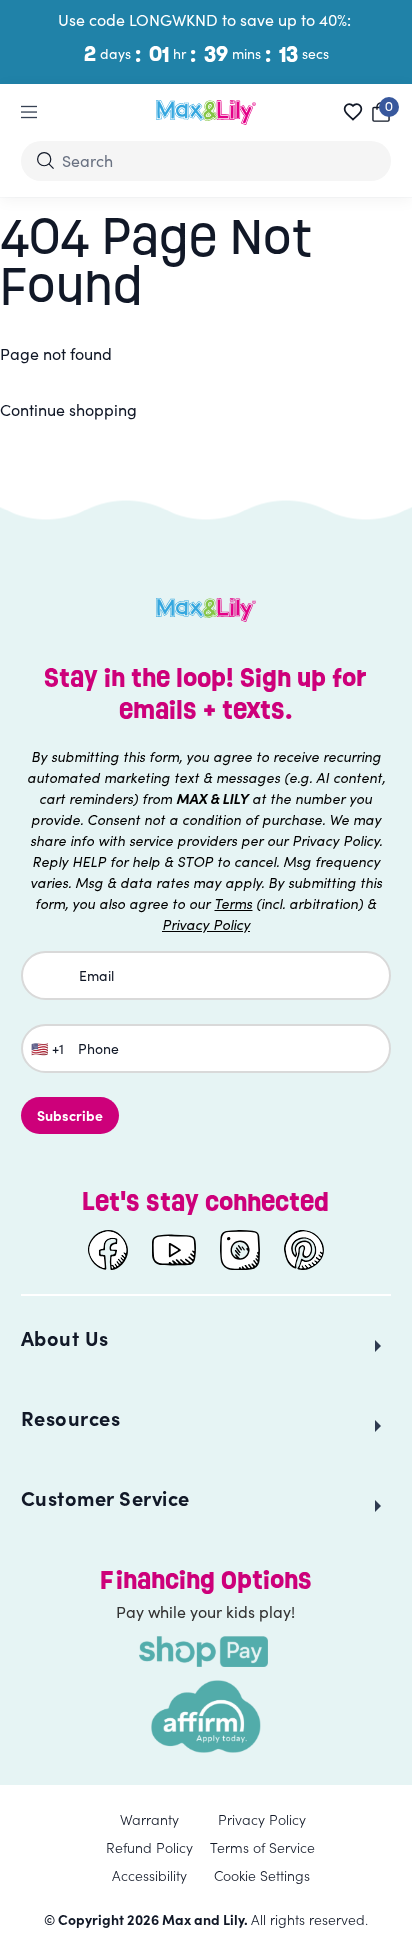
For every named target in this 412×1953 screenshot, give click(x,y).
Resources (71, 1417)
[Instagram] (240, 1250)
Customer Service (105, 1497)
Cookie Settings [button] (262, 1875)
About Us (65, 1337)
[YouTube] (174, 1250)
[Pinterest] (304, 1250)
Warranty (149, 1819)
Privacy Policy (262, 1819)
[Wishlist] (353, 112)
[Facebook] (108, 1250)
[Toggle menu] (29, 112)
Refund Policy (149, 1847)
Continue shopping (68, 409)
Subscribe (70, 1115)
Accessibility (149, 1875)
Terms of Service (262, 1847)
